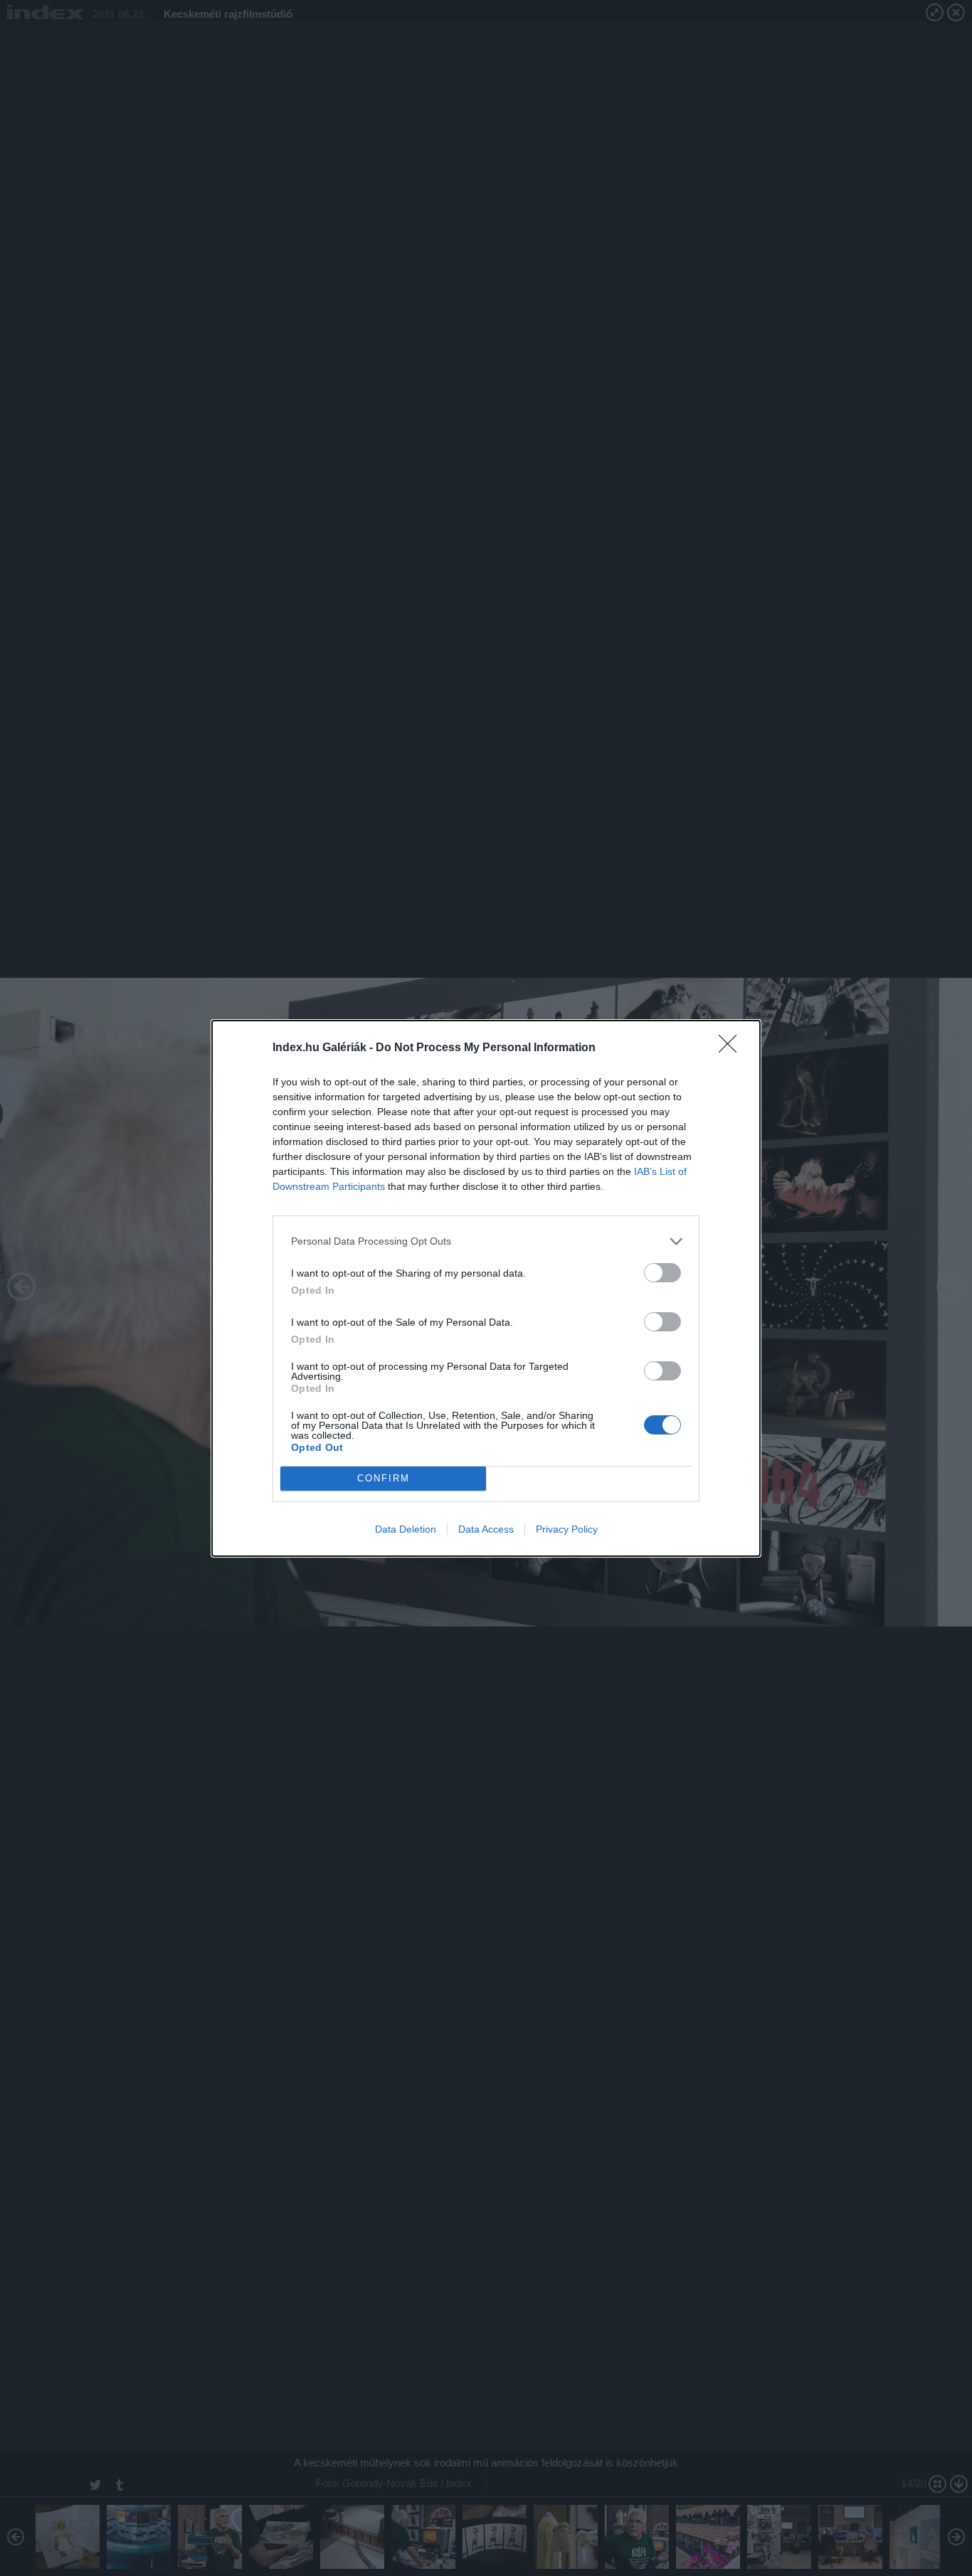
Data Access (486, 1529)
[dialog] (486, 1288)
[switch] (662, 1273)
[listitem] (486, 1241)
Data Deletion (406, 1529)
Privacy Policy (567, 1529)
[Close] (732, 1048)
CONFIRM (384, 1478)
